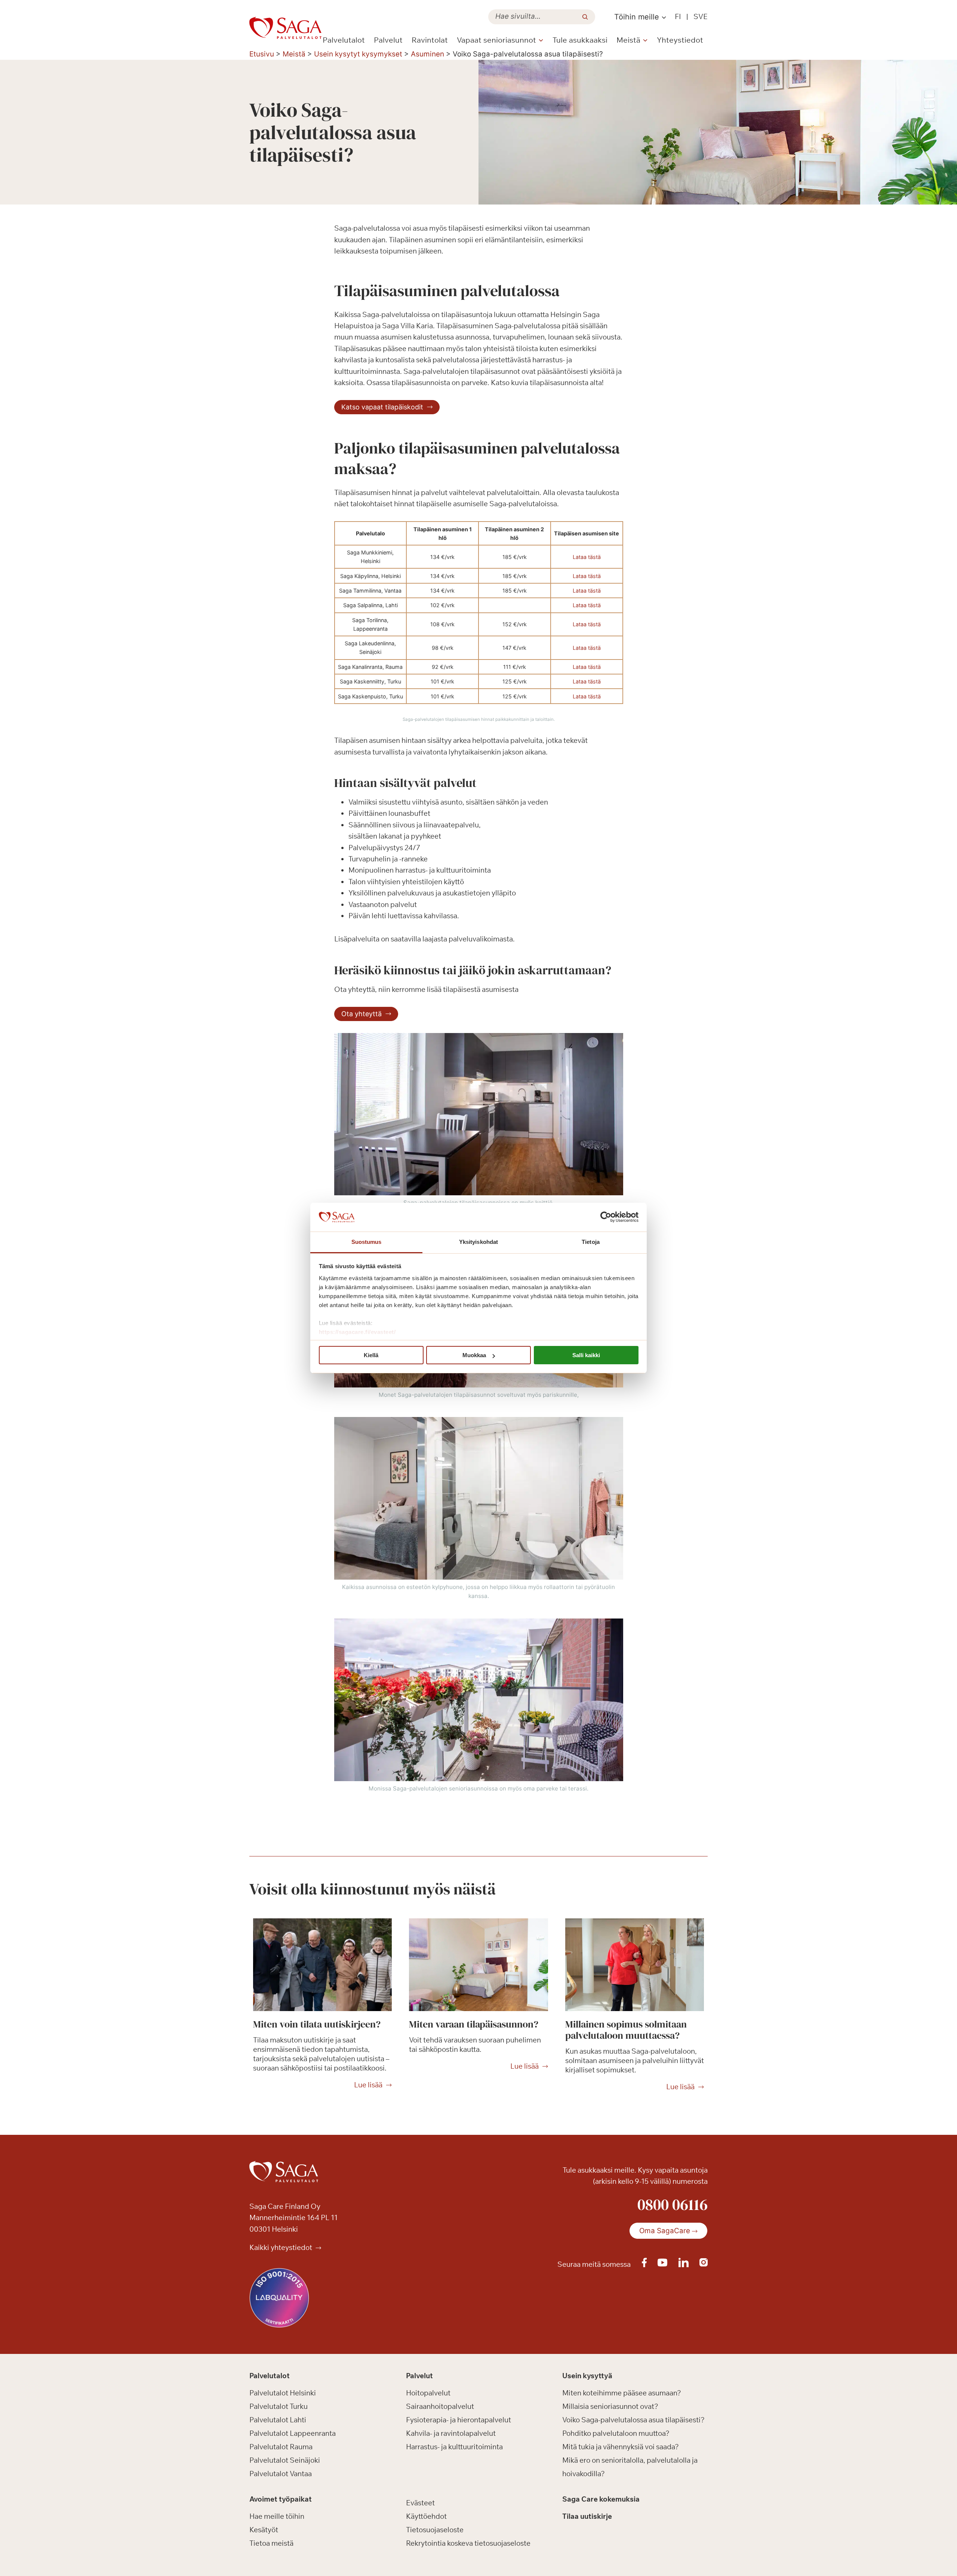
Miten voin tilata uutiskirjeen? (317, 2024)
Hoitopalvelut (428, 2393)
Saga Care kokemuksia (601, 2499)
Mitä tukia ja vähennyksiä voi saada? (621, 2447)
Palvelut (388, 40)
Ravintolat (430, 40)
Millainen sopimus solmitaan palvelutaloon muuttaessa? (626, 2030)
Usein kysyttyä (587, 2376)
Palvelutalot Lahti (278, 2420)
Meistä (294, 54)
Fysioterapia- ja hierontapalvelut (459, 2420)
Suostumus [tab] (367, 1242)
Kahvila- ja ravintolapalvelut (451, 2433)
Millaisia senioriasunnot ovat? (610, 2406)
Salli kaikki (586, 1355)
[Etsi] (585, 17)
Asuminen (427, 54)
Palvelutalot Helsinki (283, 2393)
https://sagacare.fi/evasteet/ (357, 1332)
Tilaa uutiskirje (587, 2516)
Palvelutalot (344, 40)
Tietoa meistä (271, 2543)
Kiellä (371, 1355)
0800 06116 (673, 2204)
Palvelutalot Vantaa (281, 2474)
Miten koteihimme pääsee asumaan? (622, 2393)
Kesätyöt (264, 2530)
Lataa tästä (587, 557)
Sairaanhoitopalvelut (440, 2406)
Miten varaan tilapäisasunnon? (474, 2024)
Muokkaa (474, 1355)
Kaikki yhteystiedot (281, 2247)
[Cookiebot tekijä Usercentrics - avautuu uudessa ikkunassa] (606, 1217)
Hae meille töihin (277, 2516)
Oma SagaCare (665, 2231)
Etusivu (262, 54)
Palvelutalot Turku (279, 2406)
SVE (701, 16)
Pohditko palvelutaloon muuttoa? (616, 2433)
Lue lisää (368, 2085)
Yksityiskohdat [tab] (478, 1242)
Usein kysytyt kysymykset (358, 54)
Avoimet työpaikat (281, 2499)
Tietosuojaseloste (435, 2530)
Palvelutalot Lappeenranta (293, 2433)
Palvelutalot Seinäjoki (285, 2460)
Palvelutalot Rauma (281, 2447)
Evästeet (420, 2503)
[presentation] (322, 1965)
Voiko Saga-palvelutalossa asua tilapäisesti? (633, 2420)
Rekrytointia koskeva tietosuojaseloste (468, 2543)
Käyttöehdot (426, 2516)
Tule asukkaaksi (580, 40)
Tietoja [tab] (591, 1242)
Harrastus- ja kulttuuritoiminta (454, 2447)
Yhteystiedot (680, 40)
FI (678, 16)
